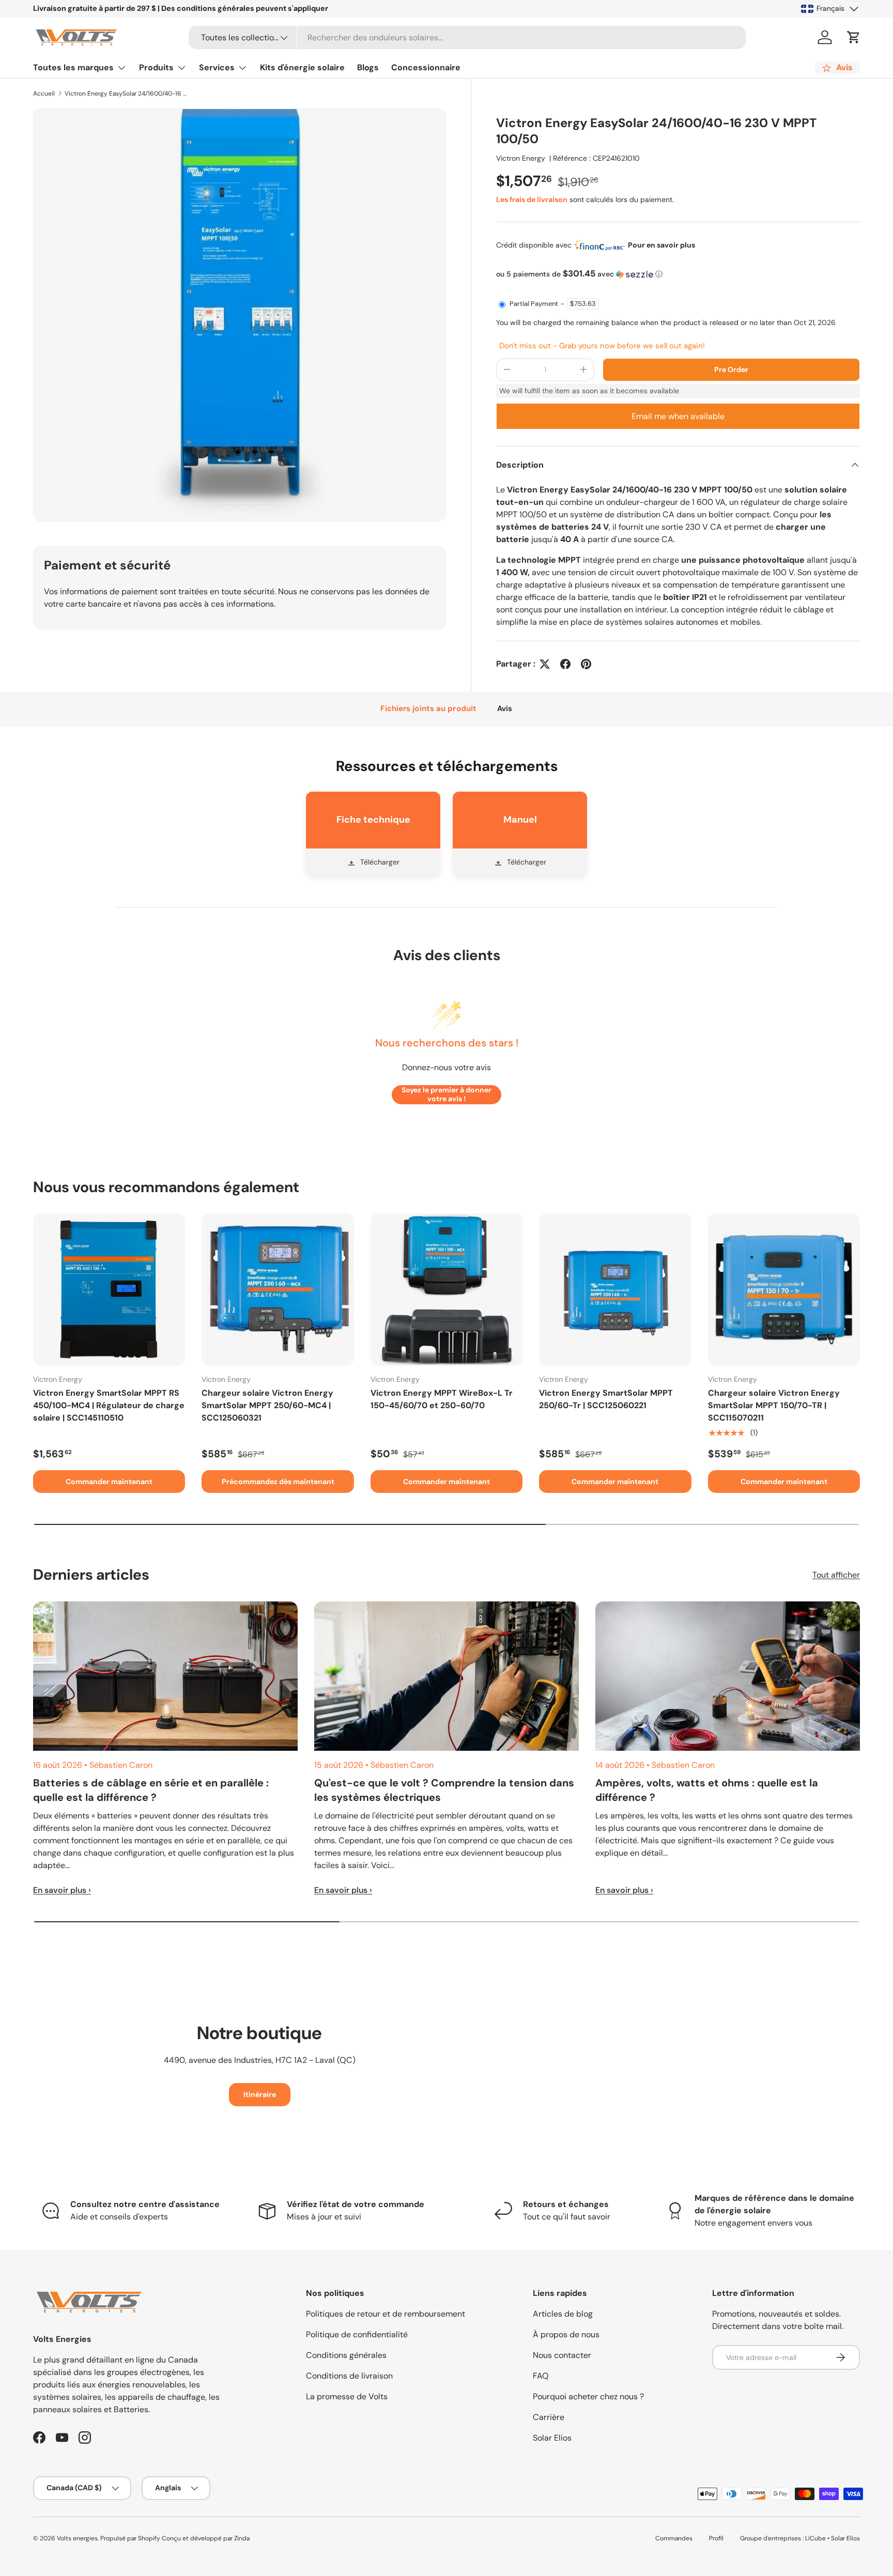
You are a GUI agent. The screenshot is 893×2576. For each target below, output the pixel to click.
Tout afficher (836, 1575)
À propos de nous (566, 2334)
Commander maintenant (109, 1482)
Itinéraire (260, 2094)
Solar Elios (552, 2438)
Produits (156, 67)
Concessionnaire (426, 67)
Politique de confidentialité (357, 2334)
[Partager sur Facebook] (565, 664)
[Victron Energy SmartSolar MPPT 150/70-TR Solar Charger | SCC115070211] (784, 1289)
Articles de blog (563, 2314)
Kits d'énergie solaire (302, 67)
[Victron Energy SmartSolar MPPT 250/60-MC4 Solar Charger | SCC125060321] (278, 1289)
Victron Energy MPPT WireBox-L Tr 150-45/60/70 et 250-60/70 (442, 1399)
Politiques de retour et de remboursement (386, 2314)
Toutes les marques (73, 67)
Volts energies (77, 2538)
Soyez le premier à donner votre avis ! (446, 1094)
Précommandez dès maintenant (278, 1482)
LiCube (815, 2538)
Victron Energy (521, 158)
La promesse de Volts (347, 2396)
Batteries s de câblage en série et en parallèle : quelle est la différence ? (151, 1790)
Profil (716, 2538)
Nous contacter (562, 2355)
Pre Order (731, 369)
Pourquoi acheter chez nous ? (588, 2396)
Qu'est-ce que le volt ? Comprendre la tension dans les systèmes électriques (444, 1790)
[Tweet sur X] (545, 664)
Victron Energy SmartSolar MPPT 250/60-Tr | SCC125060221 (606, 1399)
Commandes (674, 2538)
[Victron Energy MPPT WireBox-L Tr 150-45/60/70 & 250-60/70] (446, 1289)
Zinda (242, 2538)
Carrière (549, 2417)
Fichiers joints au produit (428, 708)
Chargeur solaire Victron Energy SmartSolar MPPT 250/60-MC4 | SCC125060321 (267, 1405)
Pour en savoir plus (661, 245)
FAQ (541, 2376)
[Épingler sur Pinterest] (586, 664)
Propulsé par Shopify (130, 2538)
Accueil (44, 94)
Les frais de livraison (532, 199)
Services (217, 67)
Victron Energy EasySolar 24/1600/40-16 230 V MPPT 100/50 (127, 94)
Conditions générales (346, 2355)
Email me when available (678, 416)
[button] (854, 37)
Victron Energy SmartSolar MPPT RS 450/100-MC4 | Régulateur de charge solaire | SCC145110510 (109, 1405)
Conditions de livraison (349, 2376)
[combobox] (467, 37)
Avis (505, 708)
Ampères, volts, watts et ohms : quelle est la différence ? (707, 1790)
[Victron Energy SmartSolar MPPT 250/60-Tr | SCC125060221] (615, 1289)
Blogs (368, 67)
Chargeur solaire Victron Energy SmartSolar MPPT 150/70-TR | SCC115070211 (774, 1405)
